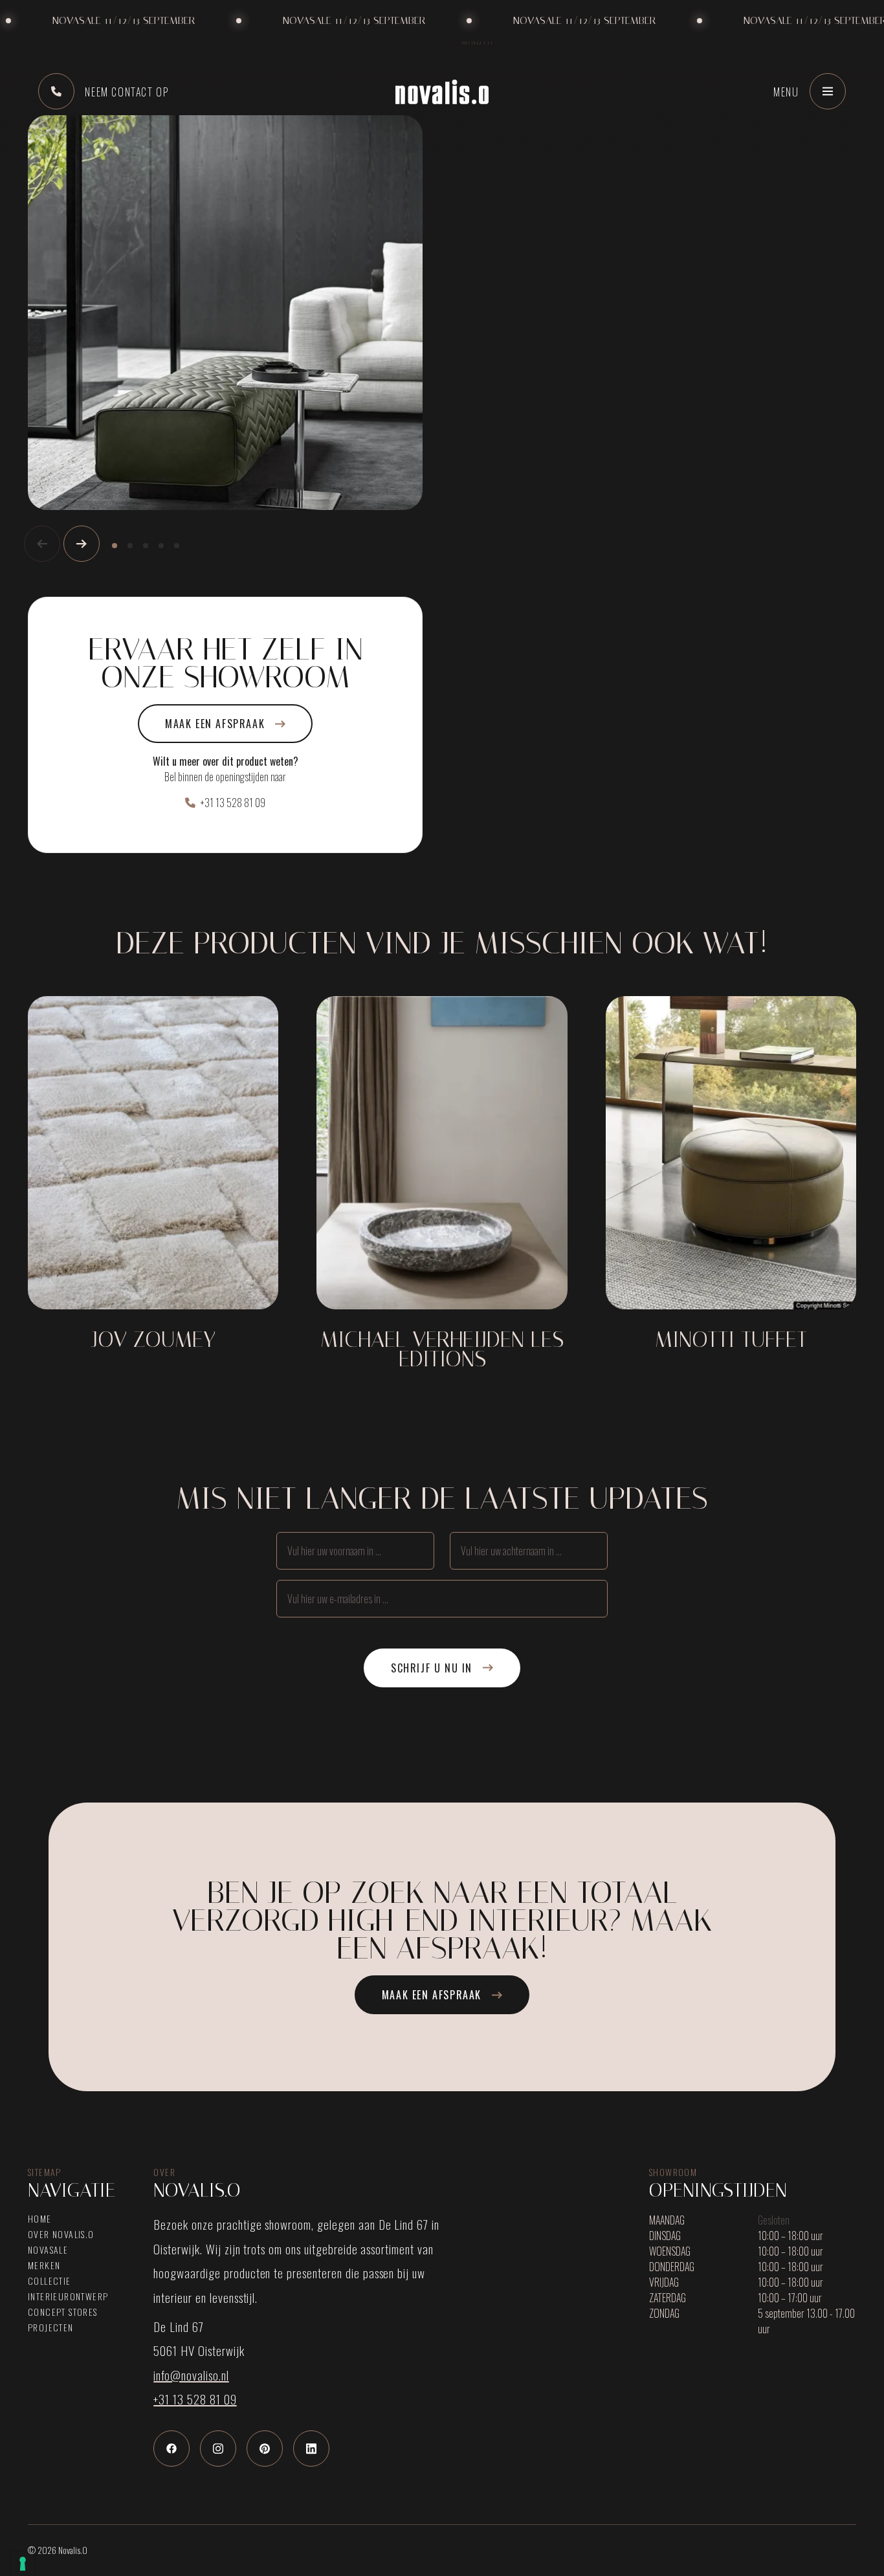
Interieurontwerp (68, 2296)
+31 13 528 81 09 (233, 803)
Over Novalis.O (61, 2234)
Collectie (50, 2281)
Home (40, 2219)
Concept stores (63, 2312)
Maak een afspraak (215, 724)
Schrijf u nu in (432, 1668)
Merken (44, 2265)
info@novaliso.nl (191, 2375)
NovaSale (48, 2250)
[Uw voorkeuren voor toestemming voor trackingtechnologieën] (23, 2564)
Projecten (51, 2327)
